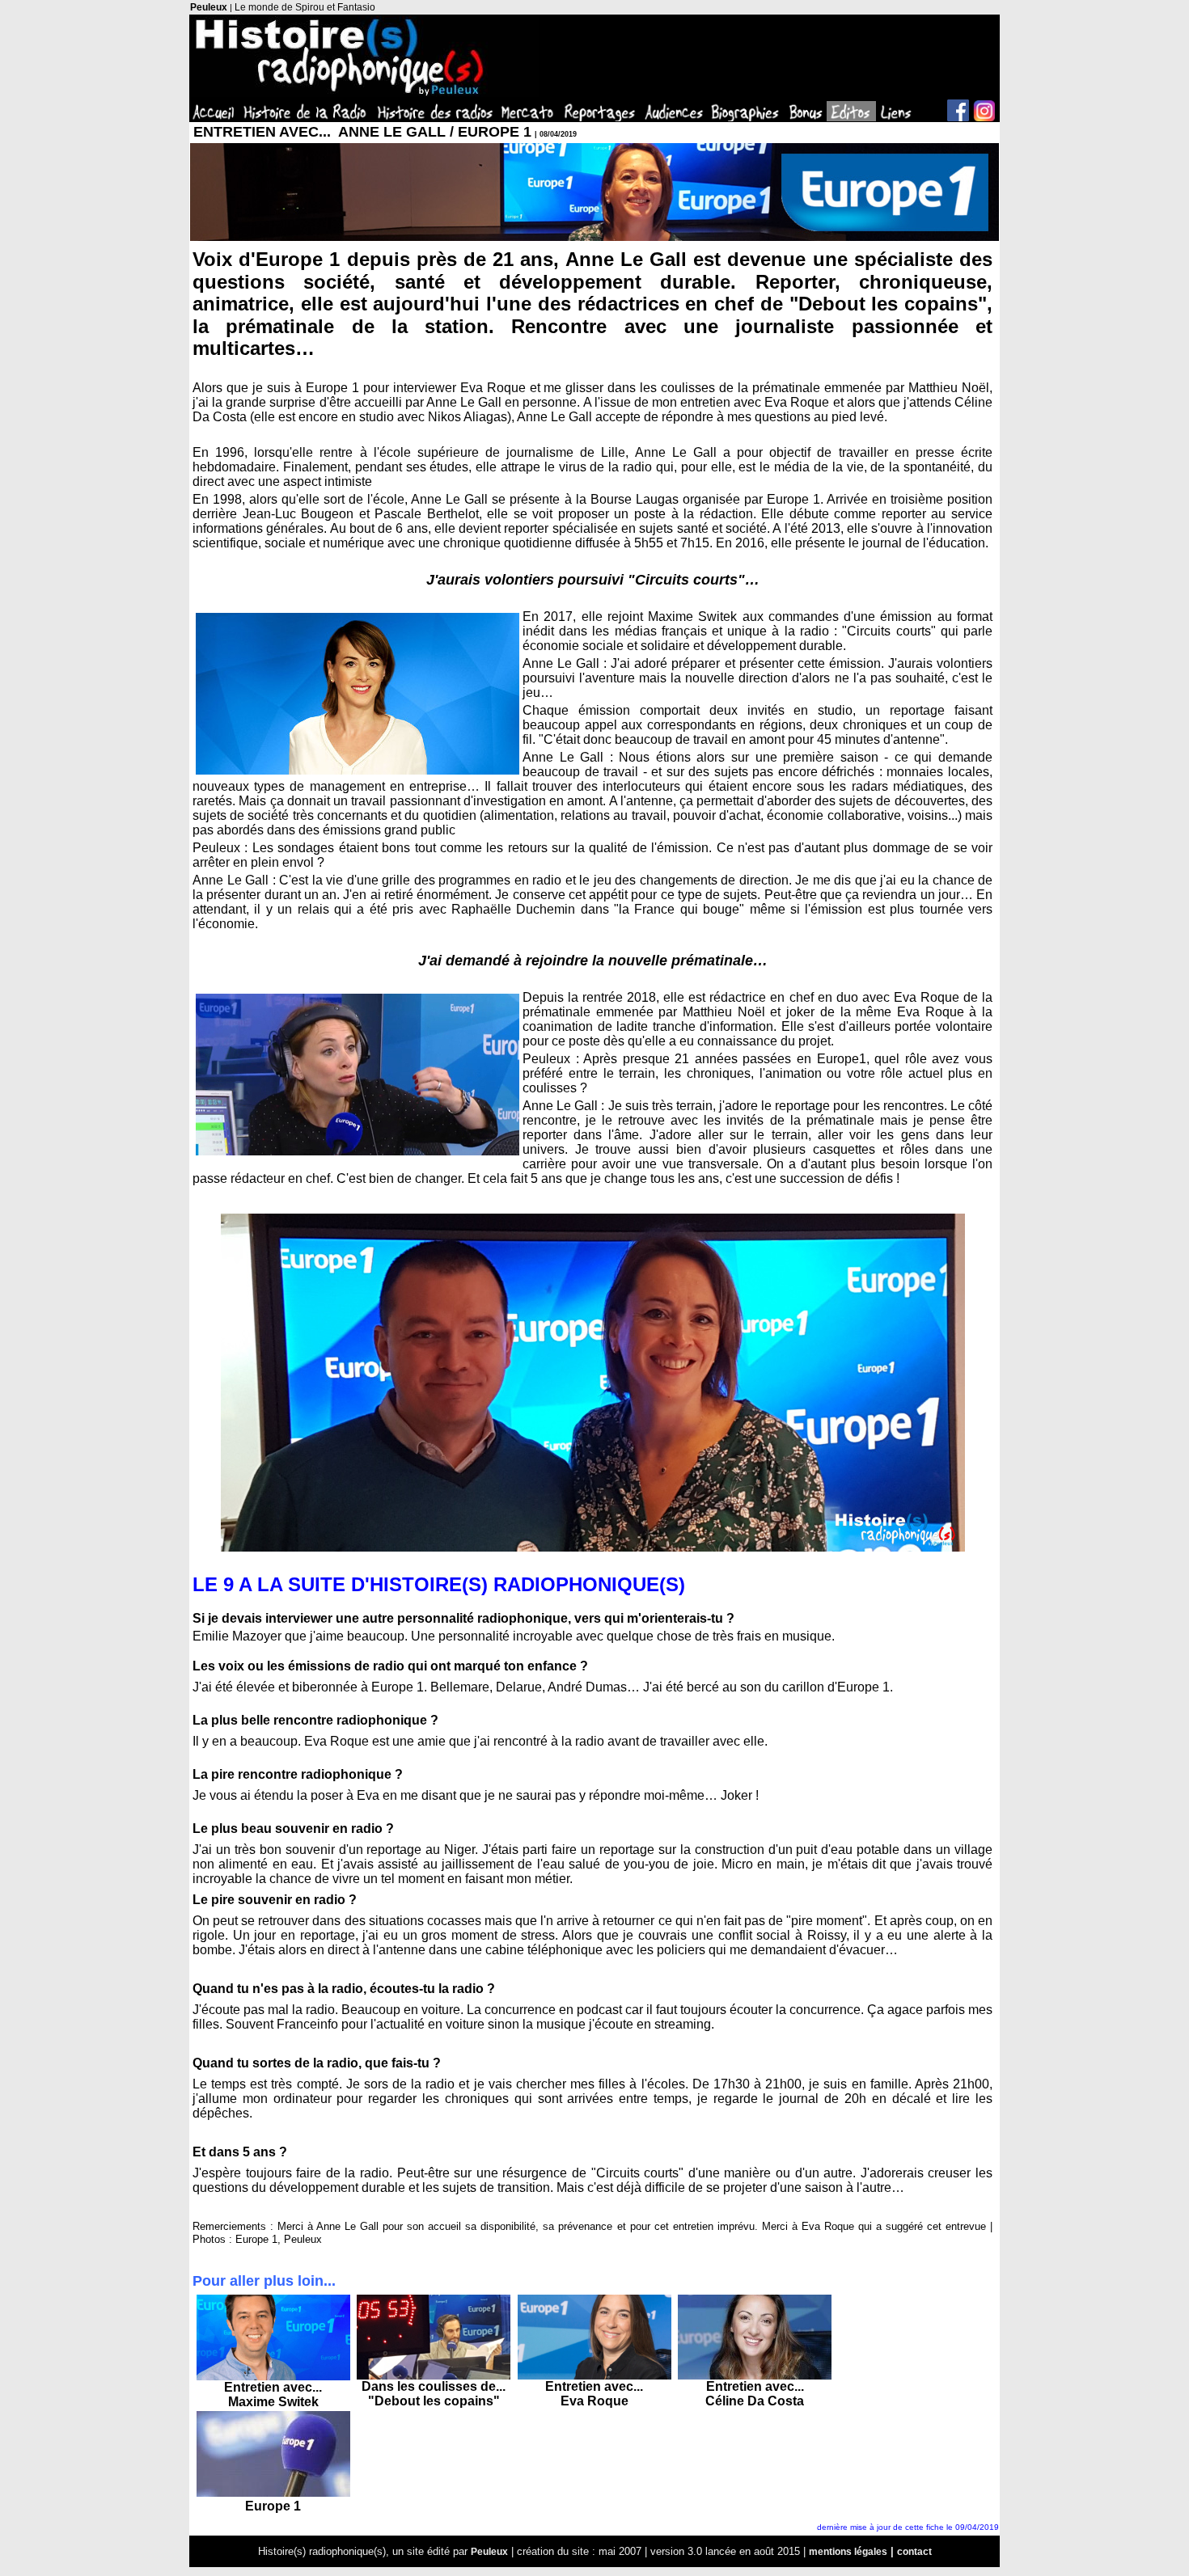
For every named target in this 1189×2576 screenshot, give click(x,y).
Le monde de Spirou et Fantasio (305, 7)
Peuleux (209, 7)
